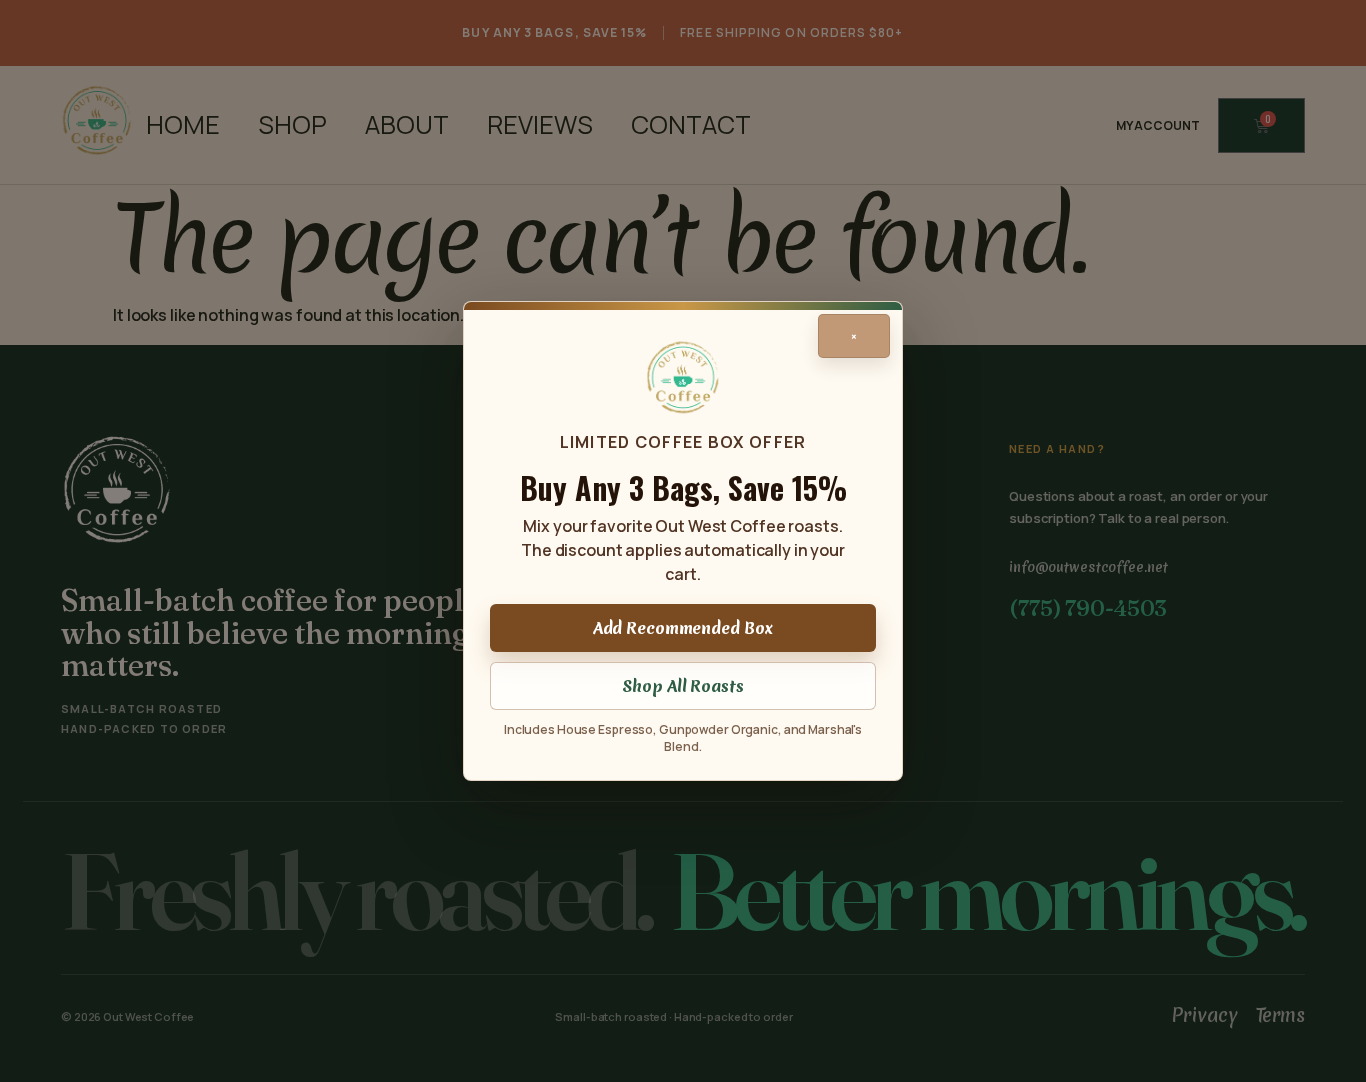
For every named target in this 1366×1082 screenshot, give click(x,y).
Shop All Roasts (682, 686)
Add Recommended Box (683, 628)
